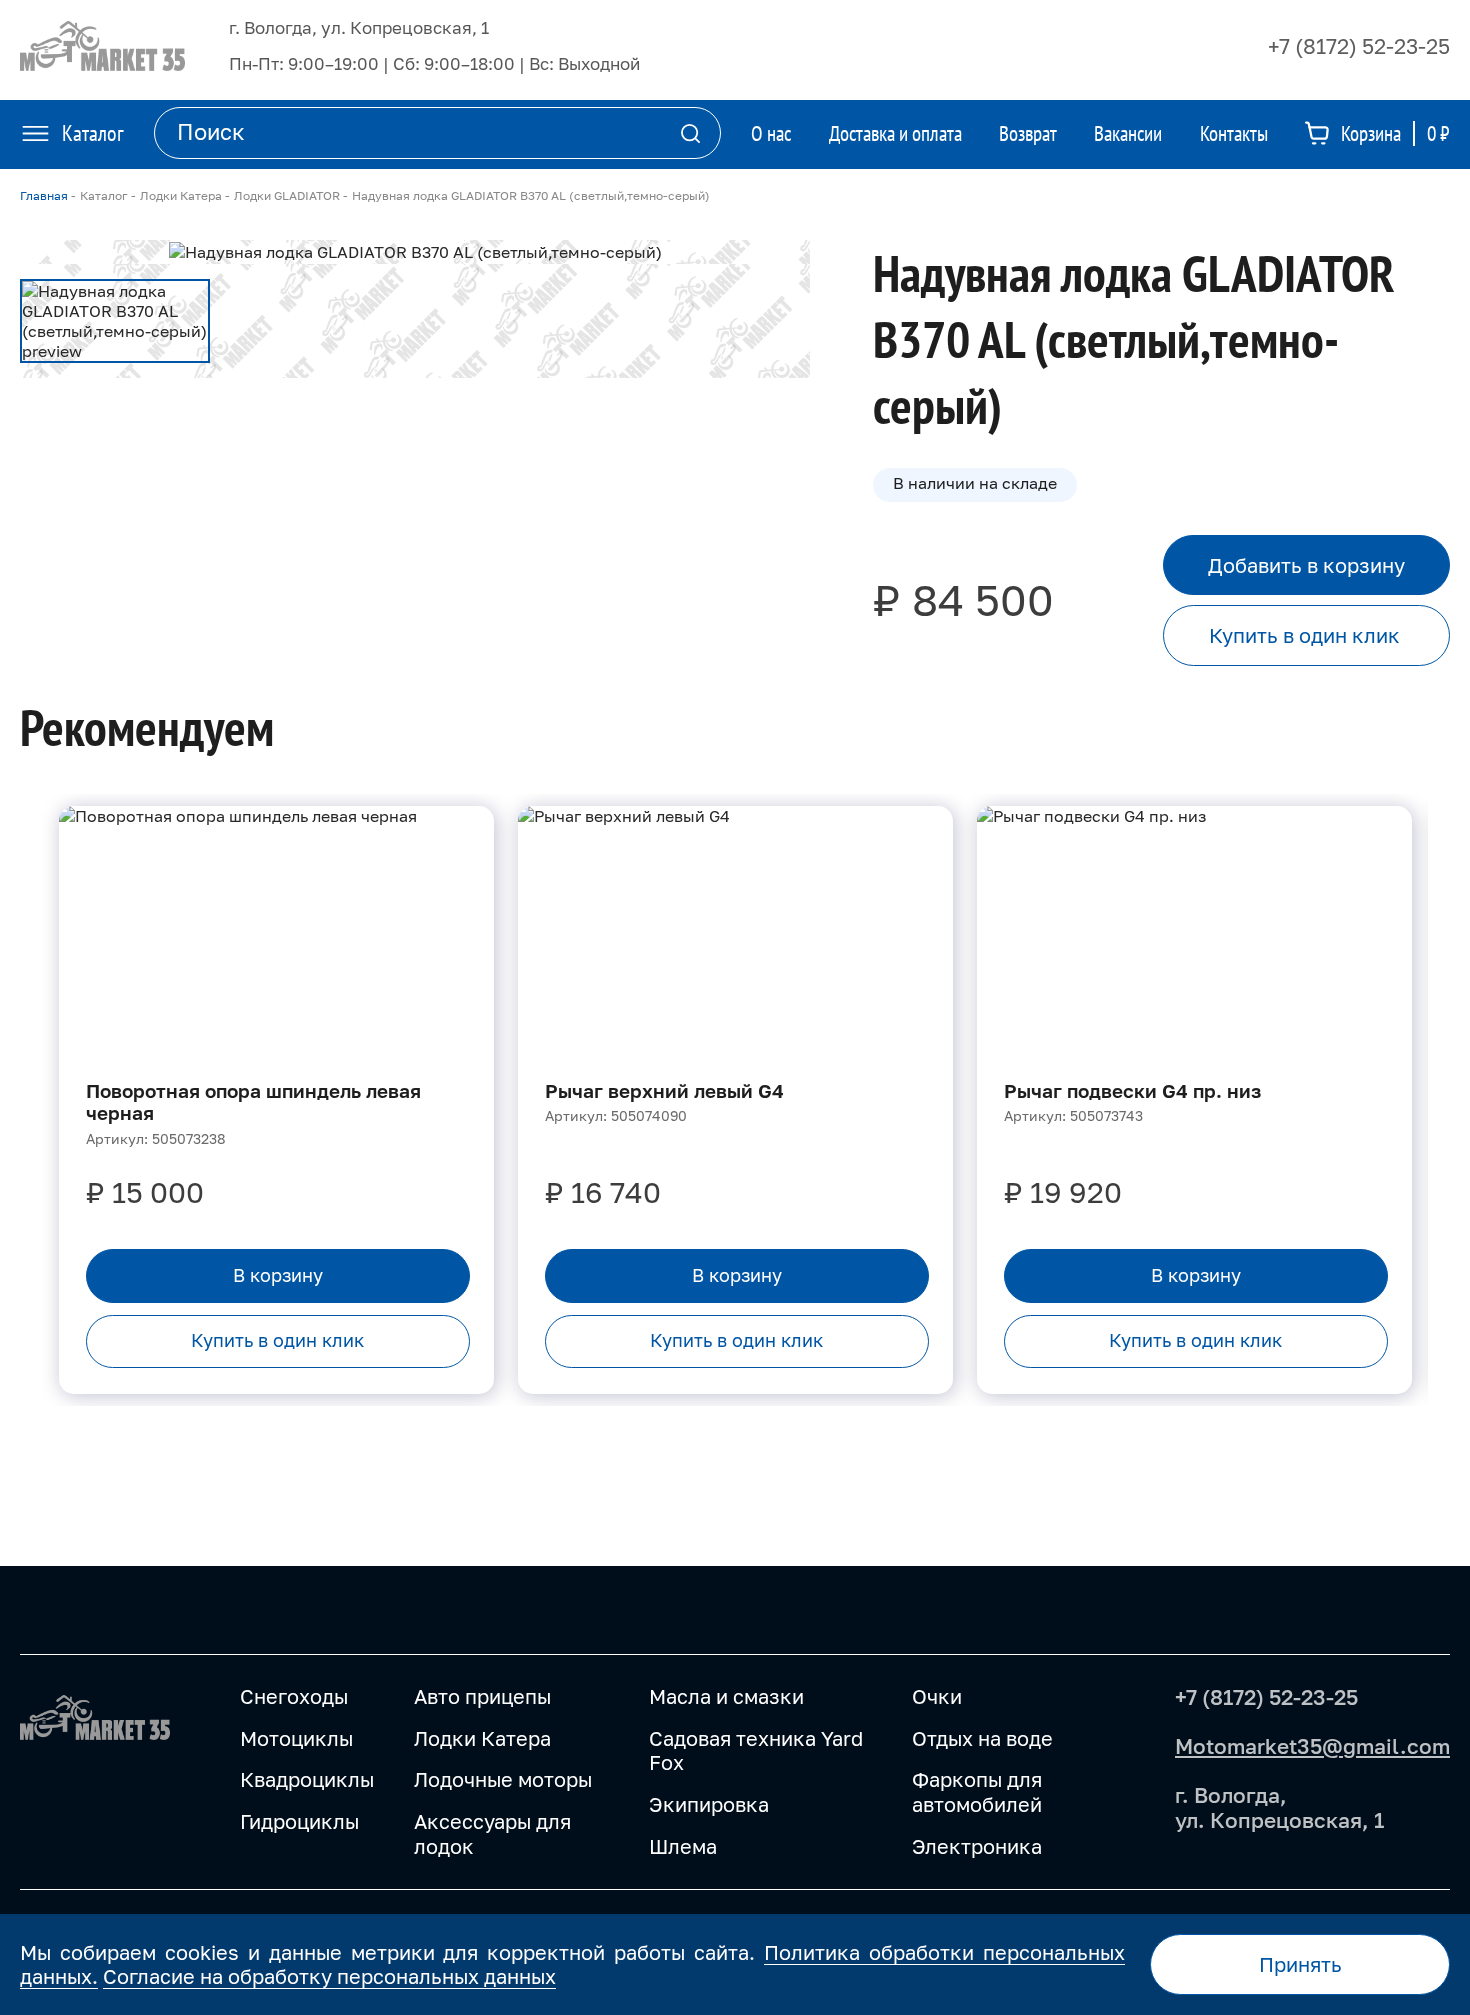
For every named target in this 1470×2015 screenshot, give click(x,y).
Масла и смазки (726, 1696)
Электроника (977, 1846)
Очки (937, 1696)
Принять (1300, 1964)
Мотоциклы (296, 1738)
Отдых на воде (982, 1738)
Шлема (683, 1846)
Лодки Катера (482, 1738)
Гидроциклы (299, 1821)
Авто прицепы (482, 1696)
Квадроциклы (307, 1779)
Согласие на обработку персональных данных (329, 1976)
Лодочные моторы (503, 1779)
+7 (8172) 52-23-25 (1359, 46)
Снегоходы (294, 1696)
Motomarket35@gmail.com (1312, 1746)
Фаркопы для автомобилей (977, 1792)
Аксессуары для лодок (492, 1834)
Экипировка (709, 1804)
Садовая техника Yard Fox (756, 1751)
